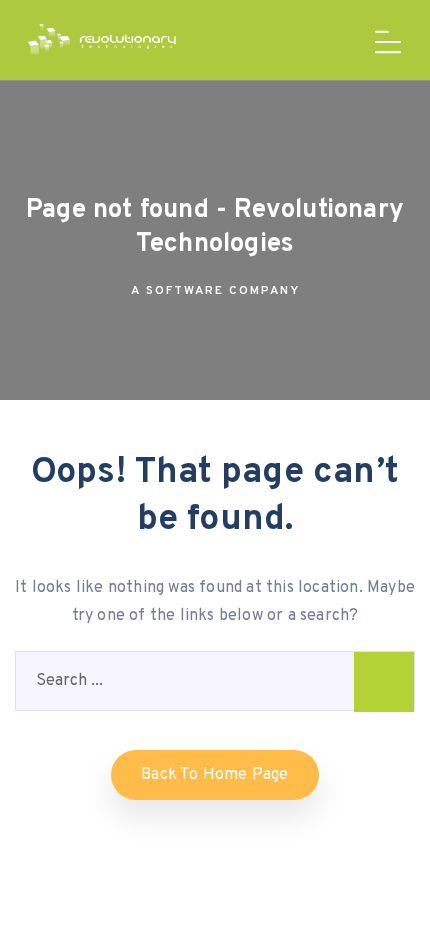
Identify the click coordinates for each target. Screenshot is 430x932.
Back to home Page (214, 775)
